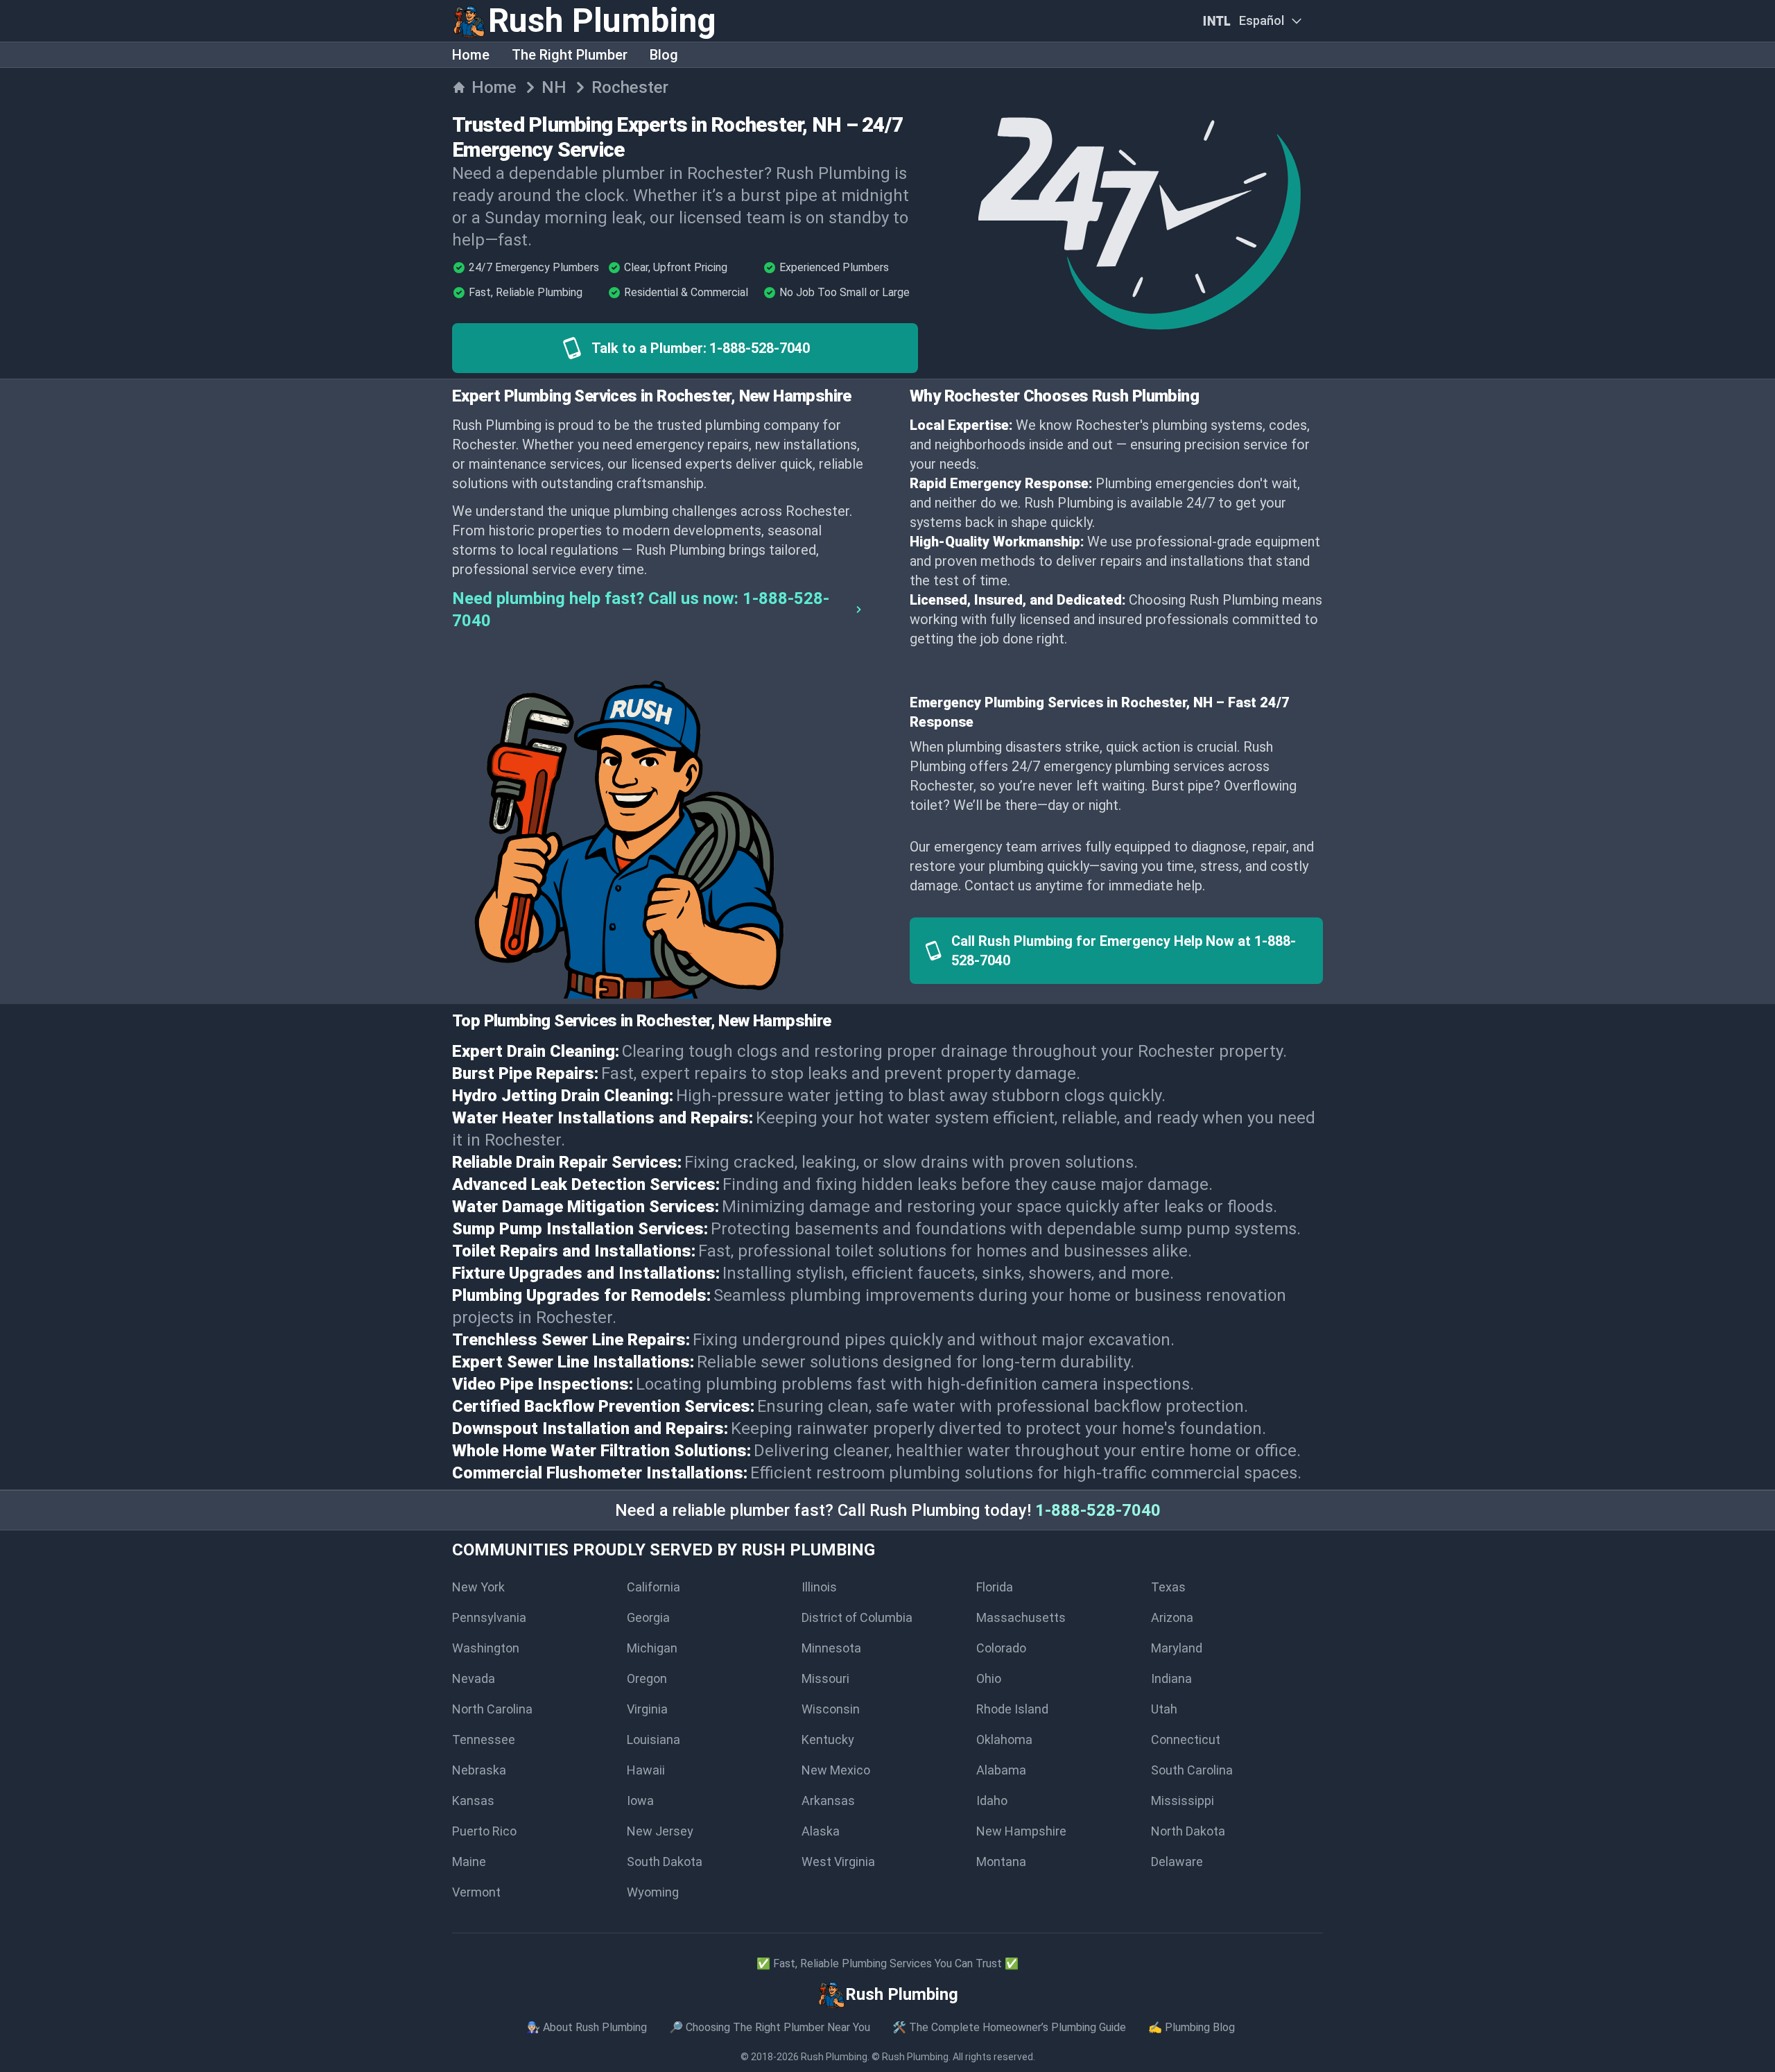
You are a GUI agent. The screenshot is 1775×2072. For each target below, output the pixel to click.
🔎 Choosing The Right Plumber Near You (770, 2027)
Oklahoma (1004, 1739)
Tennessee (484, 1739)
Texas (1168, 1587)
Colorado (1001, 1648)
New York (478, 1587)
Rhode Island (1012, 1709)
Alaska (821, 1831)
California (653, 1587)
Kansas (473, 1801)
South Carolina (1192, 1770)
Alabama (1001, 1770)
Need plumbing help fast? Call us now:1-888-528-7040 (641, 610)
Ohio (989, 1678)
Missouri (825, 1678)
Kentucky (828, 1739)
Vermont (476, 1892)
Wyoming (653, 1892)
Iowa (640, 1801)
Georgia (648, 1617)
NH (554, 87)
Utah (1164, 1709)
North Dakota (1188, 1831)
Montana (1001, 1862)
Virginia (647, 1709)
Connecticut (1186, 1739)
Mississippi (1183, 1801)
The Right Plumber (570, 55)
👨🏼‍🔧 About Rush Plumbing (587, 2027)
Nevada (474, 1678)
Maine (469, 1862)
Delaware (1177, 1862)
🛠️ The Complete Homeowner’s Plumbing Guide (1009, 2027)
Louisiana (653, 1739)
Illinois (819, 1587)
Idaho (992, 1801)
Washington (486, 1648)
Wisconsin (831, 1709)
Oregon (647, 1678)
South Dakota (665, 1862)
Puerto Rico (484, 1831)
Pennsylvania (489, 1617)
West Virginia (838, 1862)
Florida (995, 1587)
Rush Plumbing (834, 2057)
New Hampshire (1021, 1831)
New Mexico (836, 1770)
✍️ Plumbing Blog (1192, 2027)
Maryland (1177, 1648)
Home (471, 55)
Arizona (1172, 1617)
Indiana (1171, 1678)
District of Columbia (857, 1617)
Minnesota (831, 1648)
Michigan (652, 1648)
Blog (664, 55)
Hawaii (646, 1770)
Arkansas (828, 1801)
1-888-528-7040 (1098, 1510)
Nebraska (479, 1770)
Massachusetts (1021, 1617)
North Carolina (492, 1709)
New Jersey (660, 1831)
